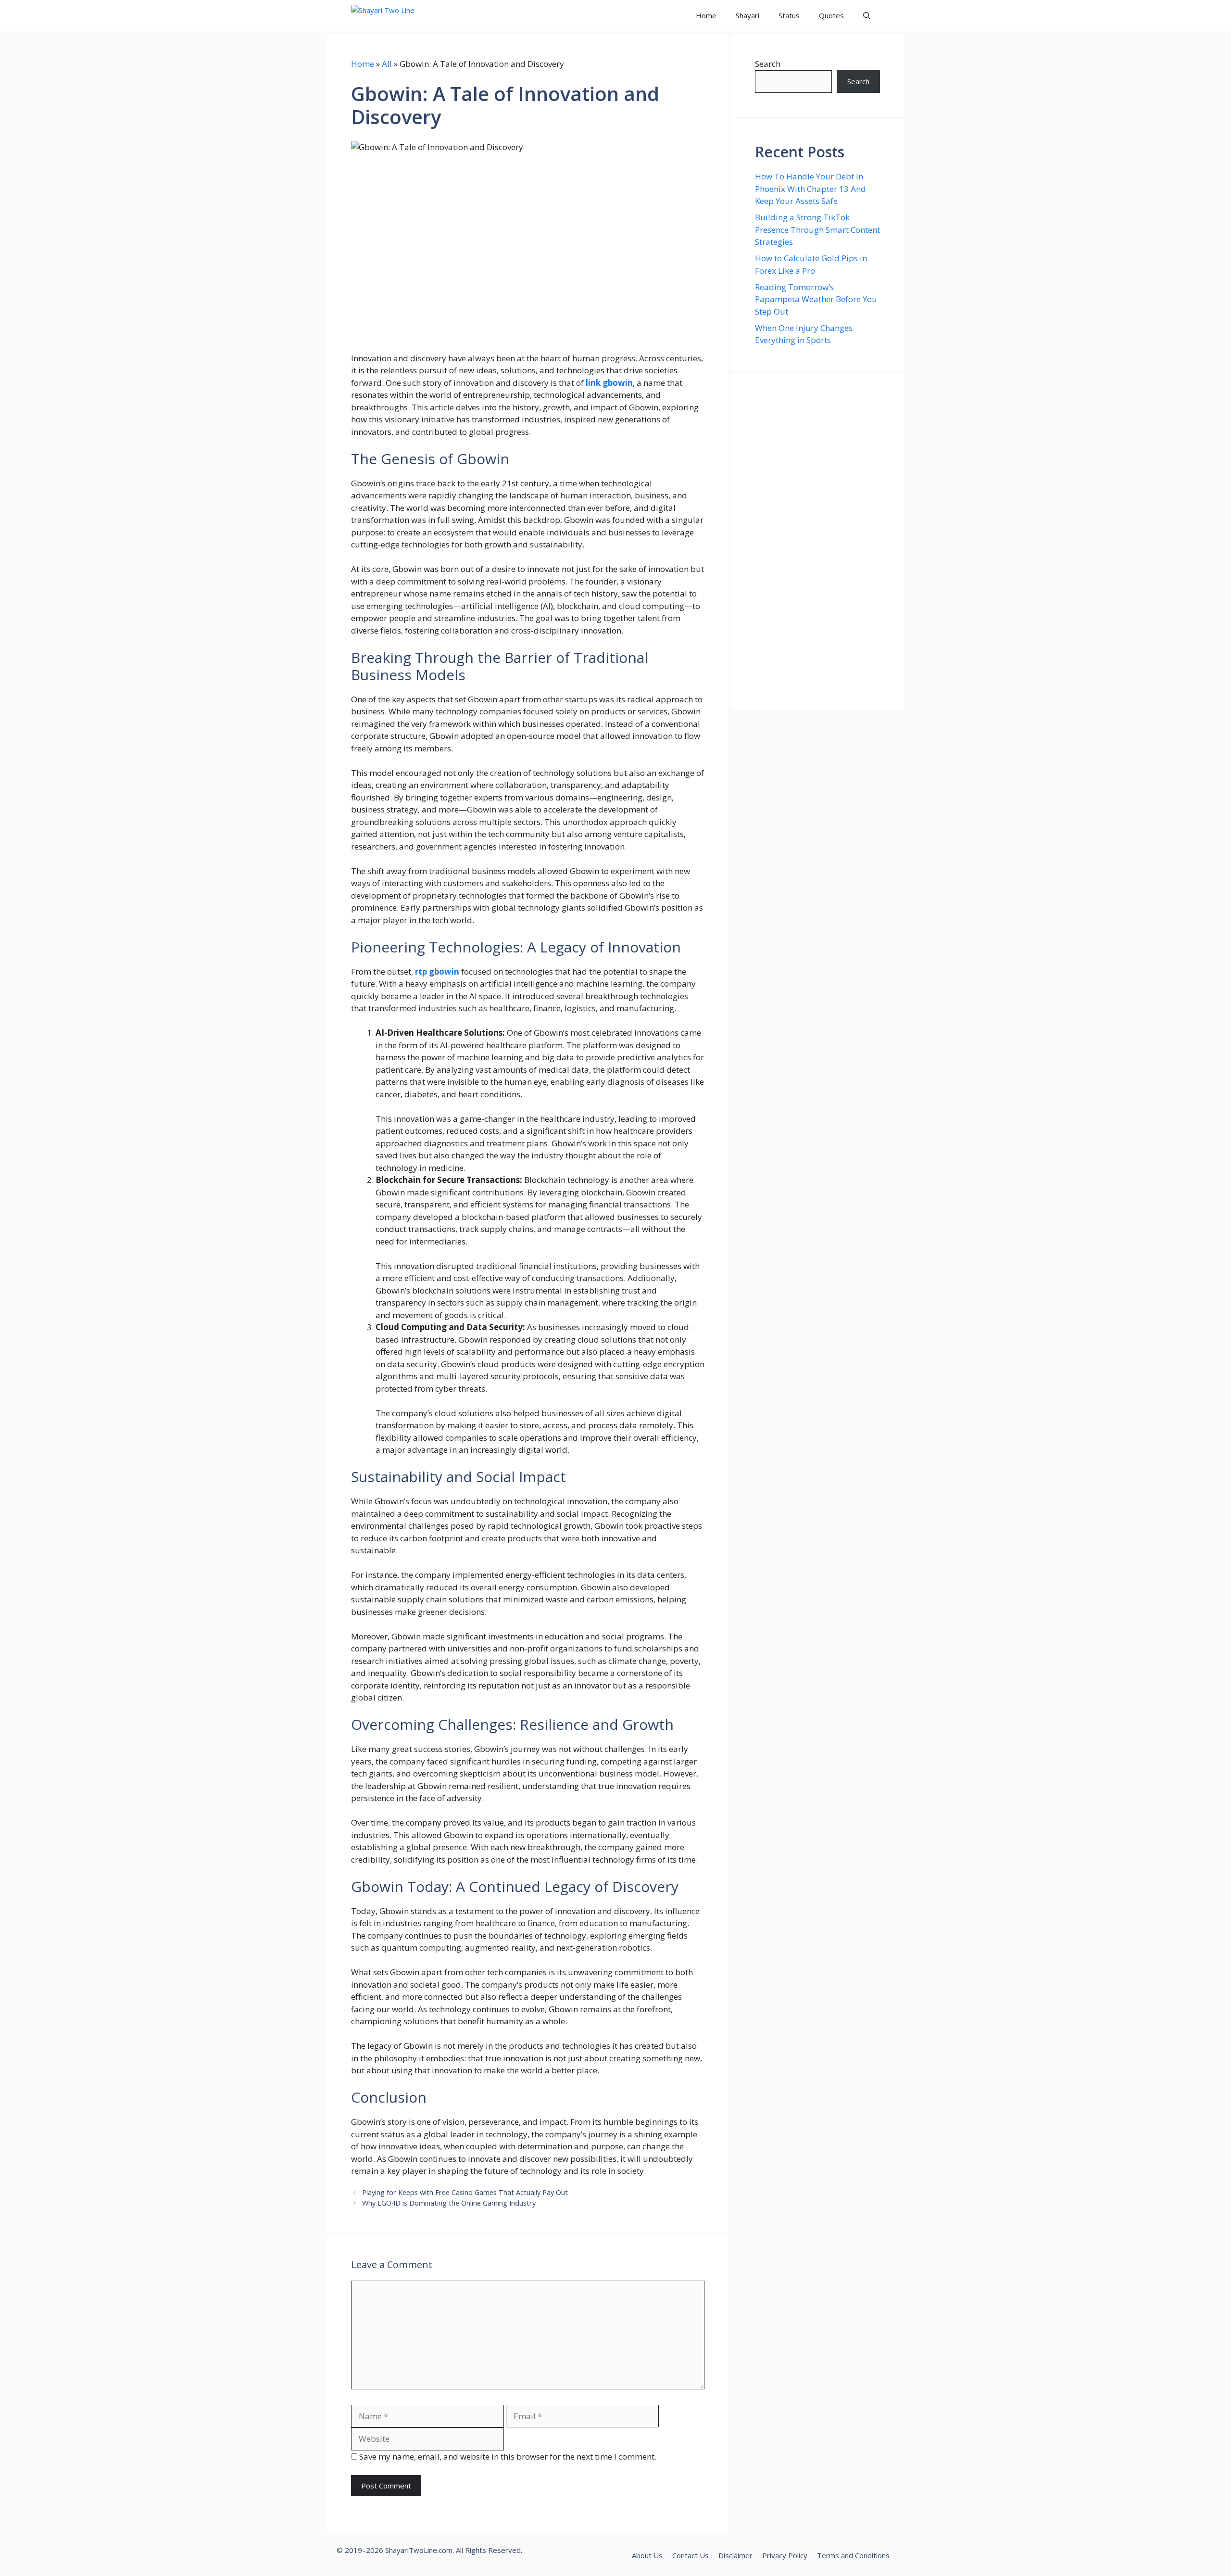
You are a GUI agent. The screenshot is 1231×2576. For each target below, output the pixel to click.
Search (768, 64)
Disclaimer (735, 2555)
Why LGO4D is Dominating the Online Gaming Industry (449, 2203)
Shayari (747, 15)
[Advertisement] (817, 541)
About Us (647, 2555)
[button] (867, 16)
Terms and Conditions (853, 2555)
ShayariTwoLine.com (419, 2550)
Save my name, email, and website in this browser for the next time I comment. (508, 2456)
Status (789, 15)
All (387, 64)
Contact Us (691, 2555)
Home (706, 15)
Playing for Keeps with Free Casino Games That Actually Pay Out (465, 2192)
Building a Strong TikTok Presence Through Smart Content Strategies (817, 229)
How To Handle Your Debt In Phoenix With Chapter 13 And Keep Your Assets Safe (810, 189)
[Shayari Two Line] (395, 16)
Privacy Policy (785, 2555)
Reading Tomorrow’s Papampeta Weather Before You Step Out (816, 299)
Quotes (831, 15)
